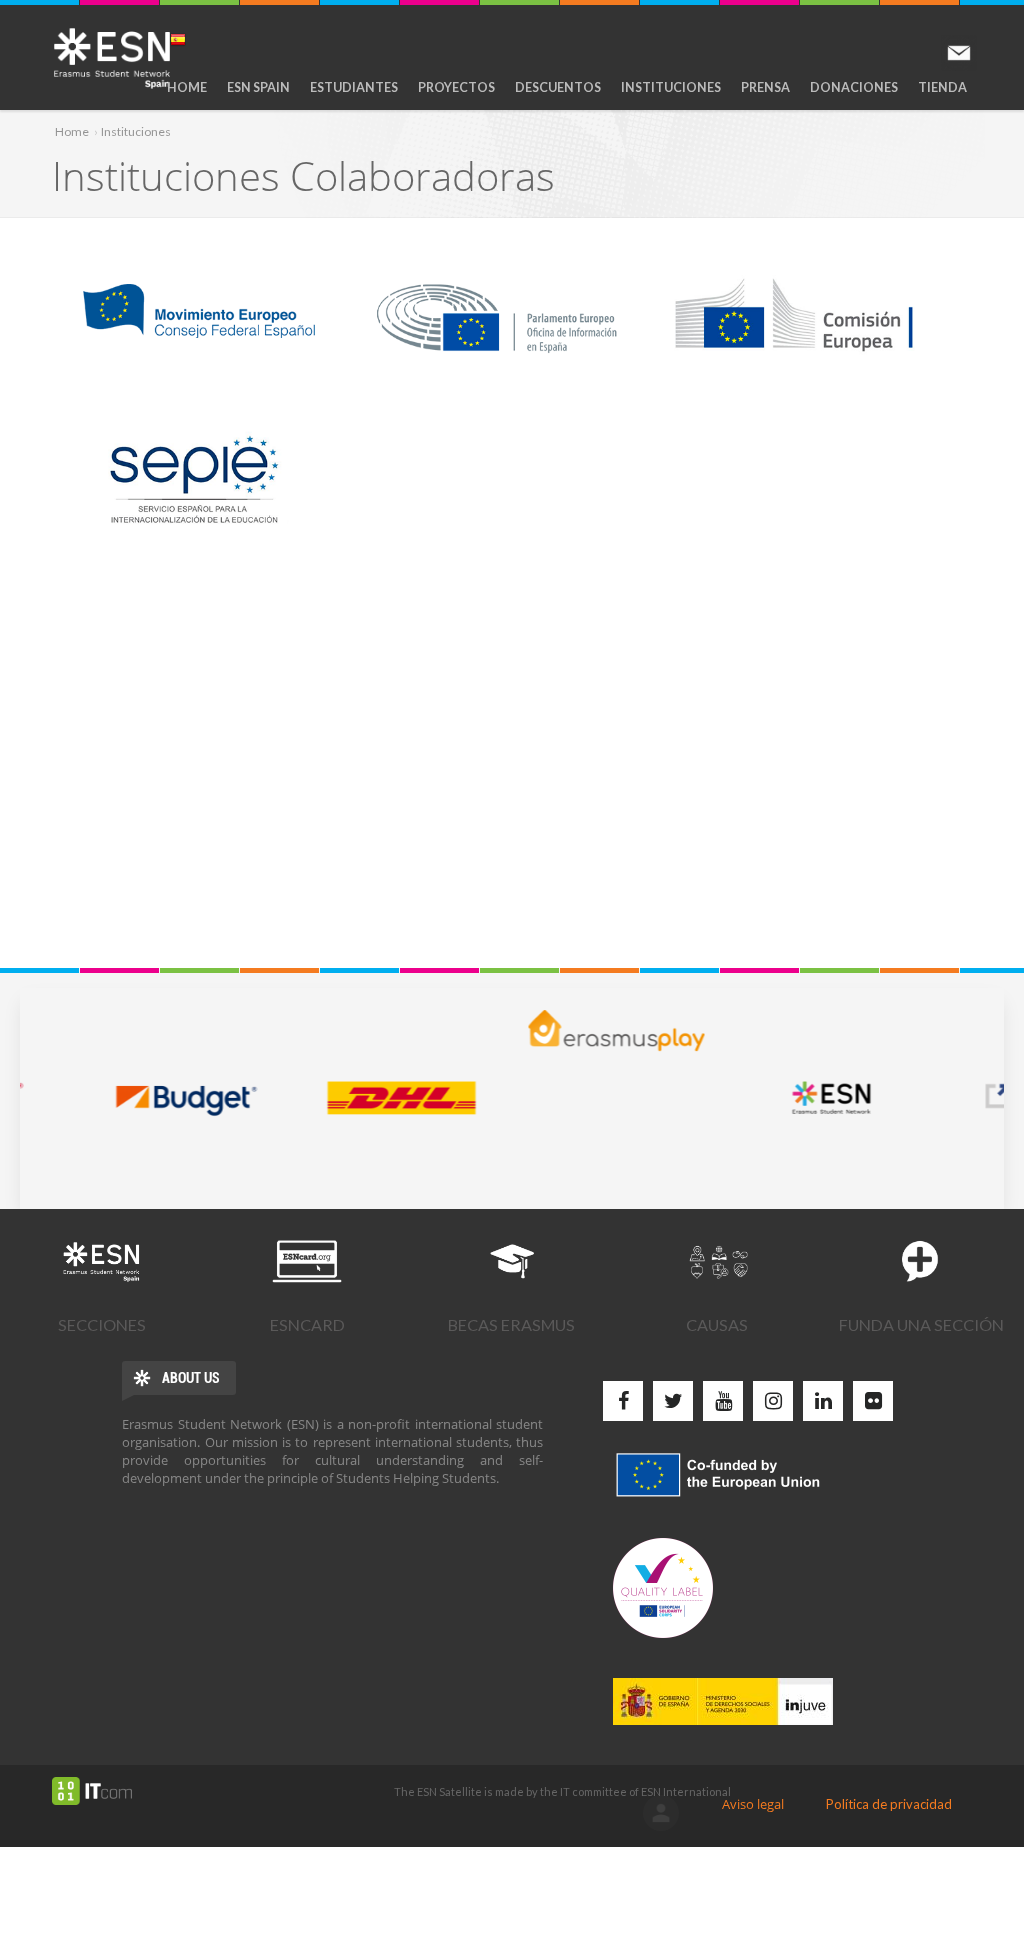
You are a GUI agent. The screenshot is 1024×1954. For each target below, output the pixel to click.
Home (187, 87)
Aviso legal (753, 1804)
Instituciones (671, 87)
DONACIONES (854, 87)
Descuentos (558, 87)
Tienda (942, 87)
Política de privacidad (889, 1804)
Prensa (765, 87)
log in (661, 1813)
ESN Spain (258, 87)
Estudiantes (354, 87)
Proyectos (456, 87)
